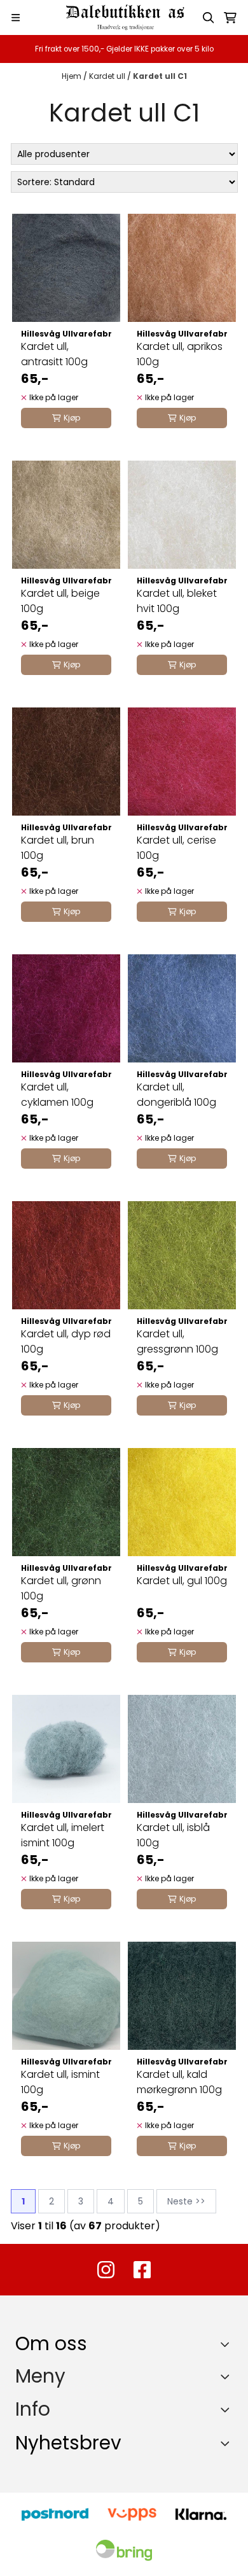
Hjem (72, 76)
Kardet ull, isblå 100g (173, 1835)
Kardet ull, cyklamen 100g (57, 1095)
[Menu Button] (16, 17)
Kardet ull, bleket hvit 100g (177, 601)
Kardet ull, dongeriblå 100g (176, 1095)
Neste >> (186, 2201)
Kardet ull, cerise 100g (176, 848)
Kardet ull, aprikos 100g (180, 354)
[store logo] (124, 17)
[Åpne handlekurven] (230, 18)
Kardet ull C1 (160, 76)
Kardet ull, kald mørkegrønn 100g (179, 2082)
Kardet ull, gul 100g (182, 1581)
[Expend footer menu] (228, 2376)
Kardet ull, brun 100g (58, 848)
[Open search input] (209, 18)
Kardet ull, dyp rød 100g (66, 1341)
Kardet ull (108, 76)
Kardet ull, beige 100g (60, 601)
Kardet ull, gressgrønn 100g (177, 1341)
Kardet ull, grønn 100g (61, 1588)
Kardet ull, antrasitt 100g (54, 354)
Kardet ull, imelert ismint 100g (63, 1835)
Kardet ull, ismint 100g (60, 2082)
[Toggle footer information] (228, 2344)
